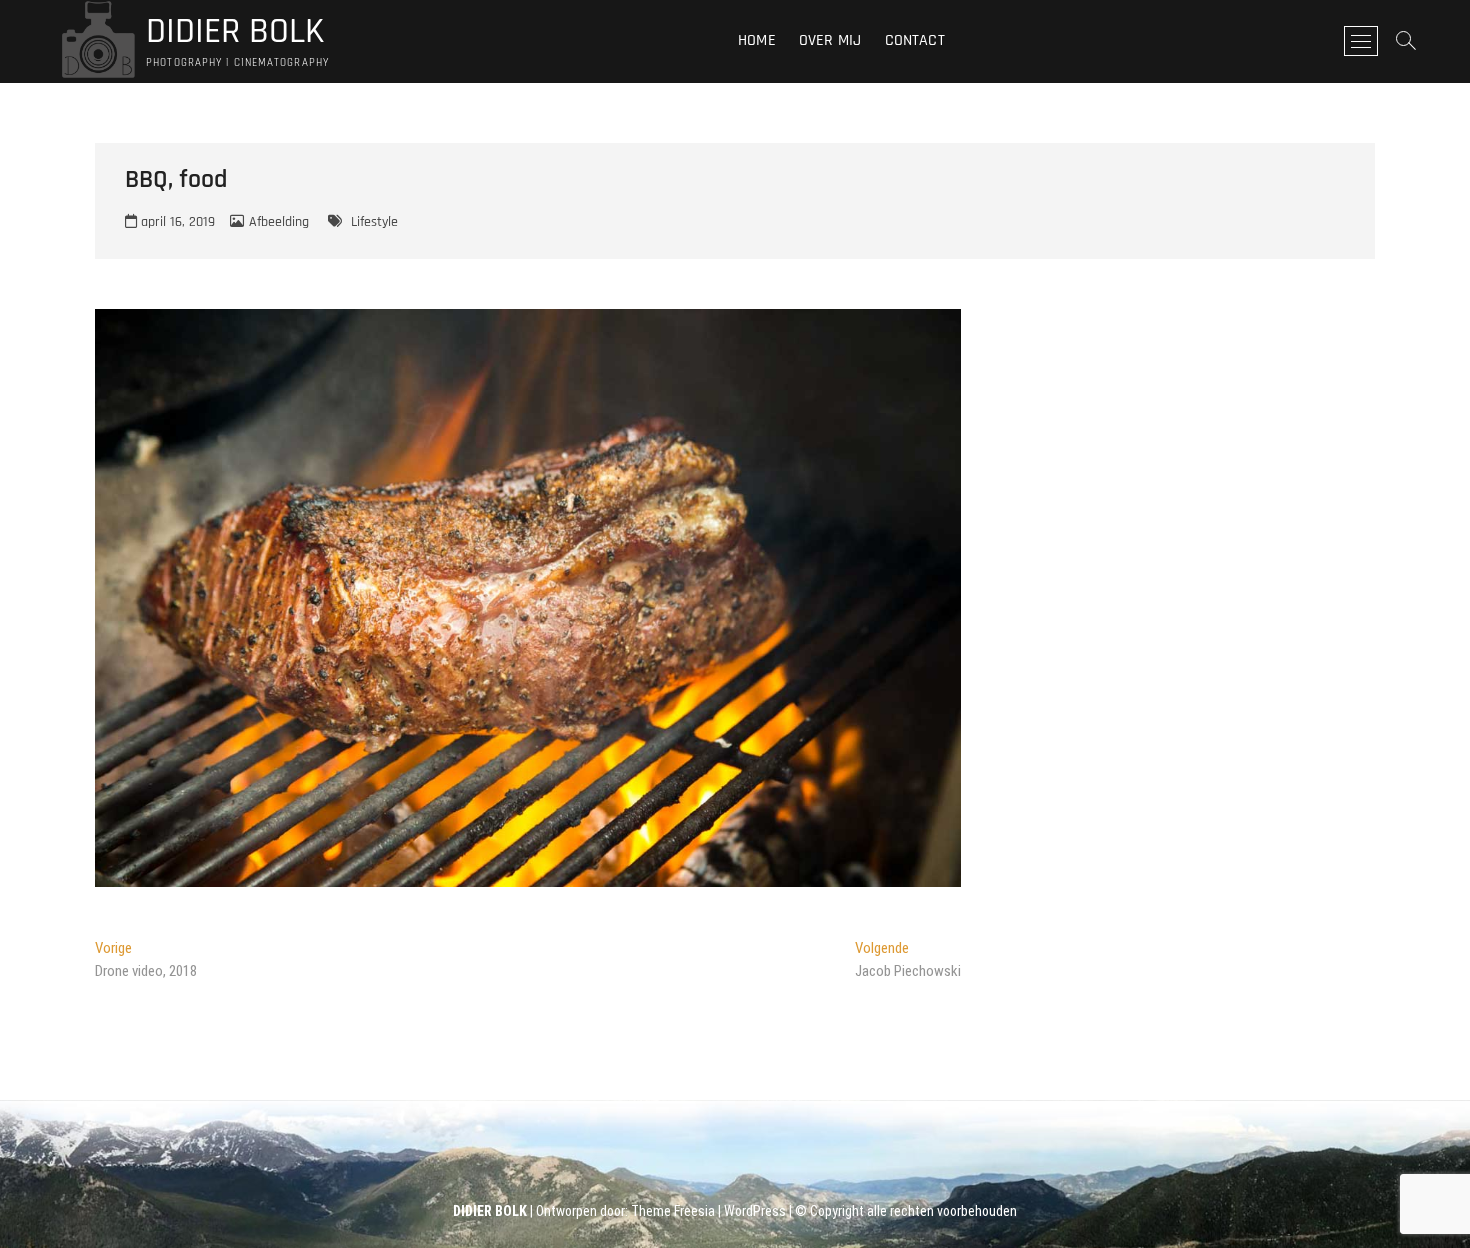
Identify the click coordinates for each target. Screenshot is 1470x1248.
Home (757, 40)
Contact (915, 40)
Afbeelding (279, 222)
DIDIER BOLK (235, 32)
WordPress (755, 1211)
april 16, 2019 (176, 222)
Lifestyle (374, 222)
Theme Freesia (673, 1211)
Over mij (830, 40)
